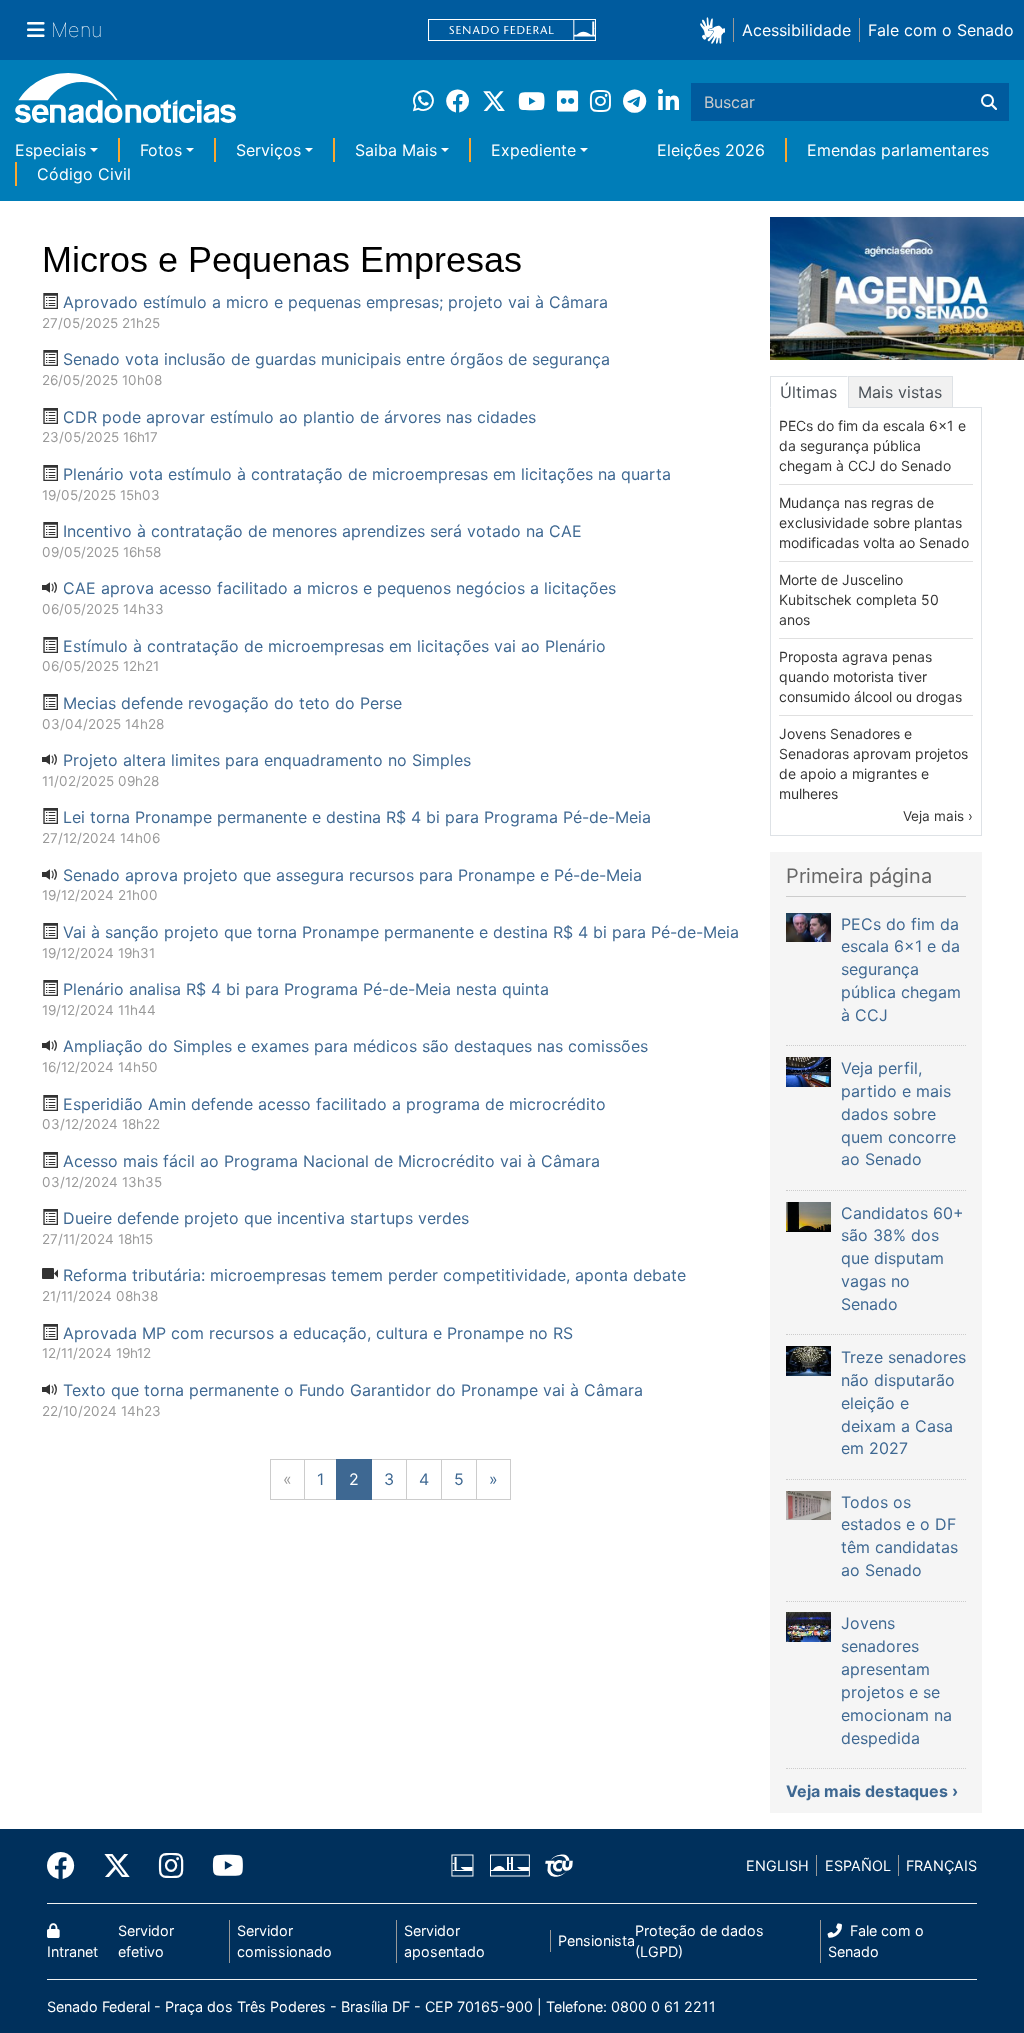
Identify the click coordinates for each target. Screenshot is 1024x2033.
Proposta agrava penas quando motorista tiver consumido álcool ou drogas (870, 676)
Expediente (533, 150)
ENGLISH (777, 1865)
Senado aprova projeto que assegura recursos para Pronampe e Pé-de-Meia (352, 875)
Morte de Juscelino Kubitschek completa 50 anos (859, 599)
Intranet (72, 1951)
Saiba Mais (396, 150)
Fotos (161, 150)
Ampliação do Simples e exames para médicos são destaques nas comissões (355, 1046)
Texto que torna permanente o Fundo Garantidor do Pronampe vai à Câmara (353, 1390)
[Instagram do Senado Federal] (171, 1866)
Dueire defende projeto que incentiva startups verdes (266, 1218)
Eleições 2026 (711, 150)
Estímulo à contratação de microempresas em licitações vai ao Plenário (334, 646)
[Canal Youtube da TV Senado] (221, 1866)
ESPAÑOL (858, 1865)
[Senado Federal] (512, 30)
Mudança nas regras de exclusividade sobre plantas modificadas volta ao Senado (874, 522)
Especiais (50, 150)
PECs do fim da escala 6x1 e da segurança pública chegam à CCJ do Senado (872, 445)
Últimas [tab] (808, 392)
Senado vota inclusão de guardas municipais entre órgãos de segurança (336, 359)
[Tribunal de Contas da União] (559, 1864)
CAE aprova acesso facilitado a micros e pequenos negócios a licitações (339, 588)
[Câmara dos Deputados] (462, 1864)
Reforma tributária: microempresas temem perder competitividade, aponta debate (374, 1275)
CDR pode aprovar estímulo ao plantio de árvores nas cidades (299, 417)
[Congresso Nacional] (510, 1864)
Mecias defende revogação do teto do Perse (232, 703)
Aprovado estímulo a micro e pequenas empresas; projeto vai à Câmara (335, 302)
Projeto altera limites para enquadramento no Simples (267, 760)
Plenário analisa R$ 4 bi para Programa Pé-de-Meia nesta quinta (306, 989)
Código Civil (84, 174)
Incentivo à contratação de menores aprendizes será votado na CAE (322, 531)
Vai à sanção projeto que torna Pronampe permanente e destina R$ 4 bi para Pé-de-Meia (401, 932)
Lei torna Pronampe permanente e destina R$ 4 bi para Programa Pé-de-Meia (357, 817)
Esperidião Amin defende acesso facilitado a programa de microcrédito (334, 1104)
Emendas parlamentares (898, 150)
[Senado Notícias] (125, 105)
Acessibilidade (796, 30)
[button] (716, 29)
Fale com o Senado (941, 30)
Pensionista (596, 1940)
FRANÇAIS (941, 1865)
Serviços (268, 150)
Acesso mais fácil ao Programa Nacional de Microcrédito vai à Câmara (331, 1161)
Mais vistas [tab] (900, 392)
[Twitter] (117, 1866)
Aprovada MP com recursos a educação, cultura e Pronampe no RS (318, 1333)
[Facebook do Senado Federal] (68, 1866)
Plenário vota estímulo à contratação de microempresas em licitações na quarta (367, 474)
